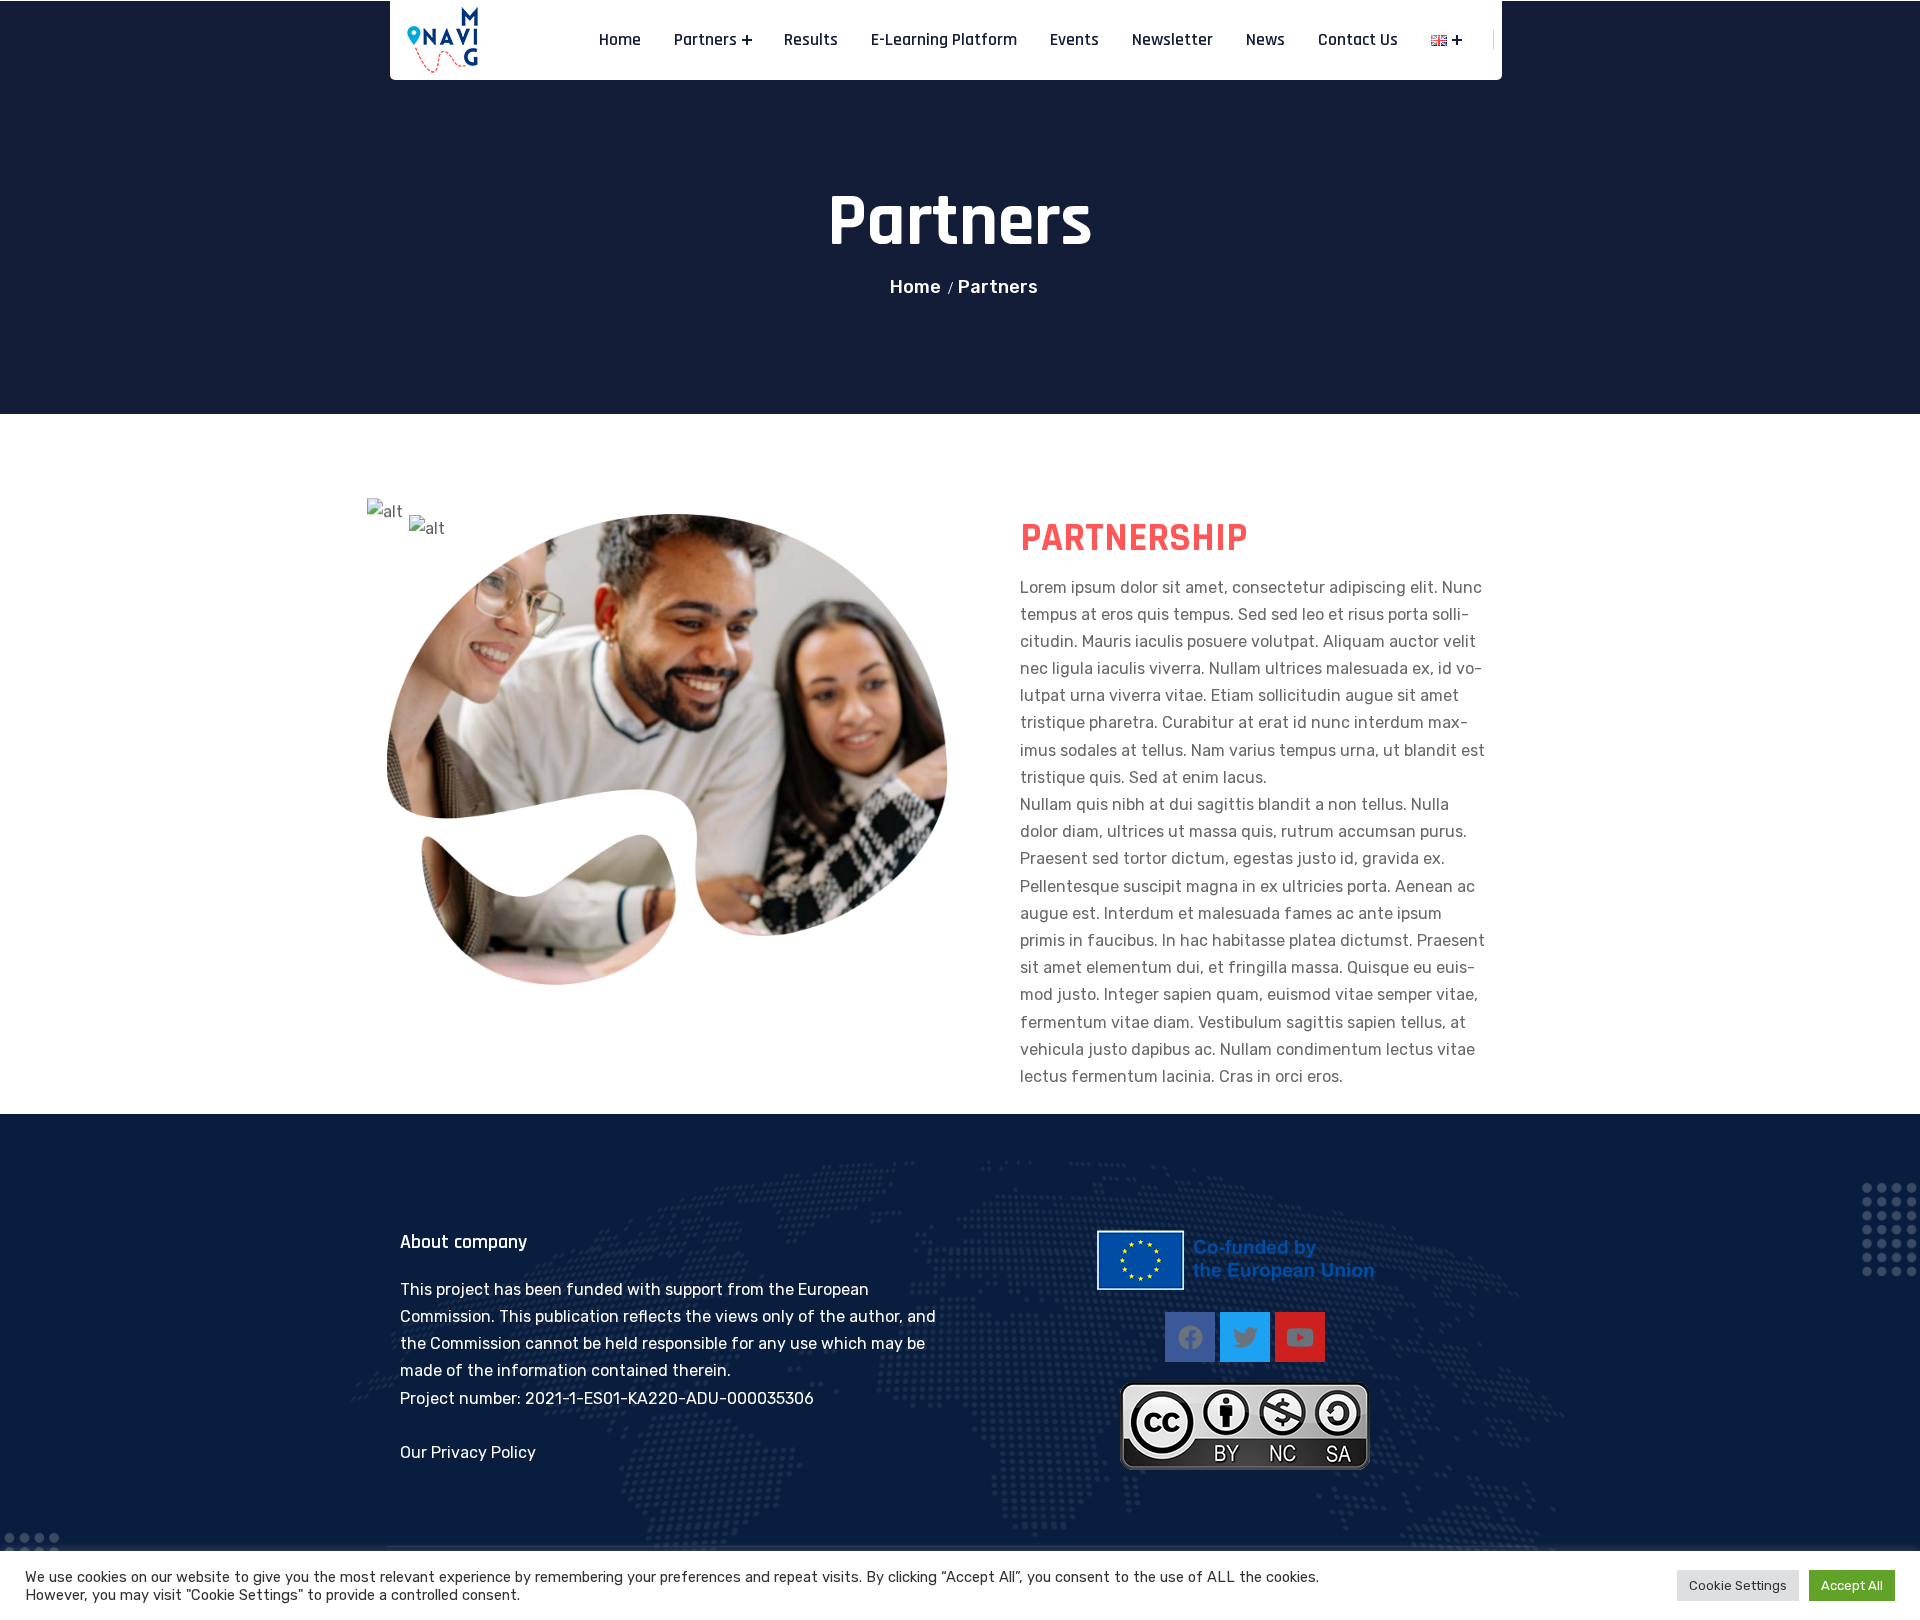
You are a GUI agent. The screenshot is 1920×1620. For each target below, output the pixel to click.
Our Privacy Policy (468, 1452)
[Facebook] (1190, 1337)
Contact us (1358, 39)
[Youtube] (1300, 1337)
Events (1074, 39)
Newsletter (1172, 39)
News (1265, 39)
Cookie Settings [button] (1738, 1585)
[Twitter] (1245, 1337)
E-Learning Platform (944, 39)
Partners (705, 39)
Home (620, 39)
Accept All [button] (1852, 1585)
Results (811, 39)
